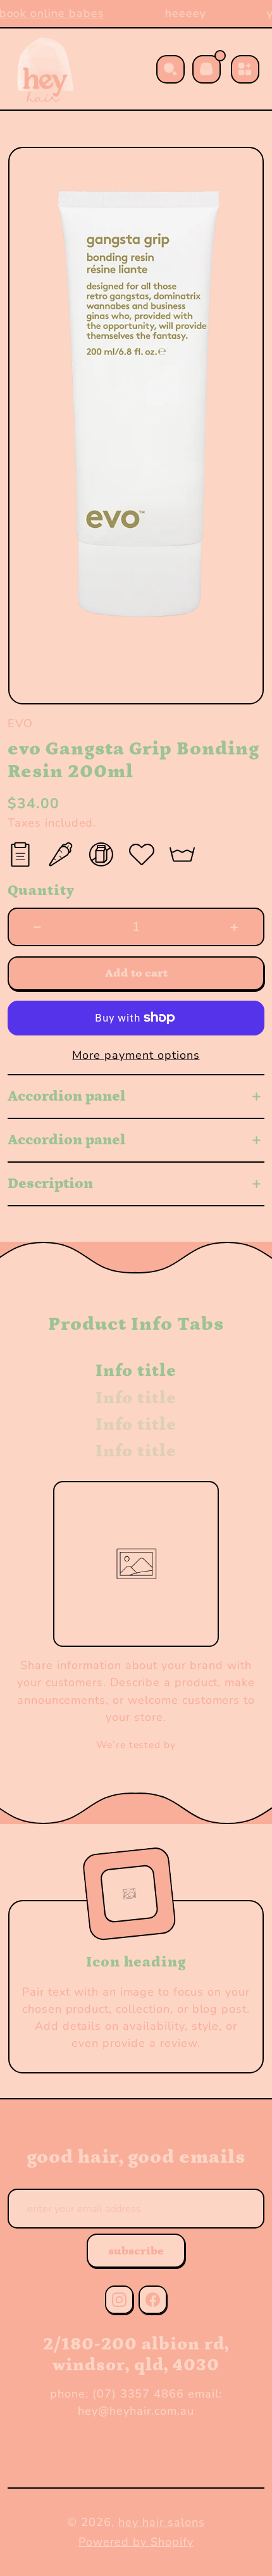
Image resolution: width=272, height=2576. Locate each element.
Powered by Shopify (136, 2542)
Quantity (41, 891)
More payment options (136, 1055)
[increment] (234, 927)
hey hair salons (161, 2522)
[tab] (136, 1371)
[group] (136, 426)
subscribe (136, 2251)
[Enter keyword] (170, 69)
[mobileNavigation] (245, 69)
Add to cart (136, 973)
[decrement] (38, 927)
